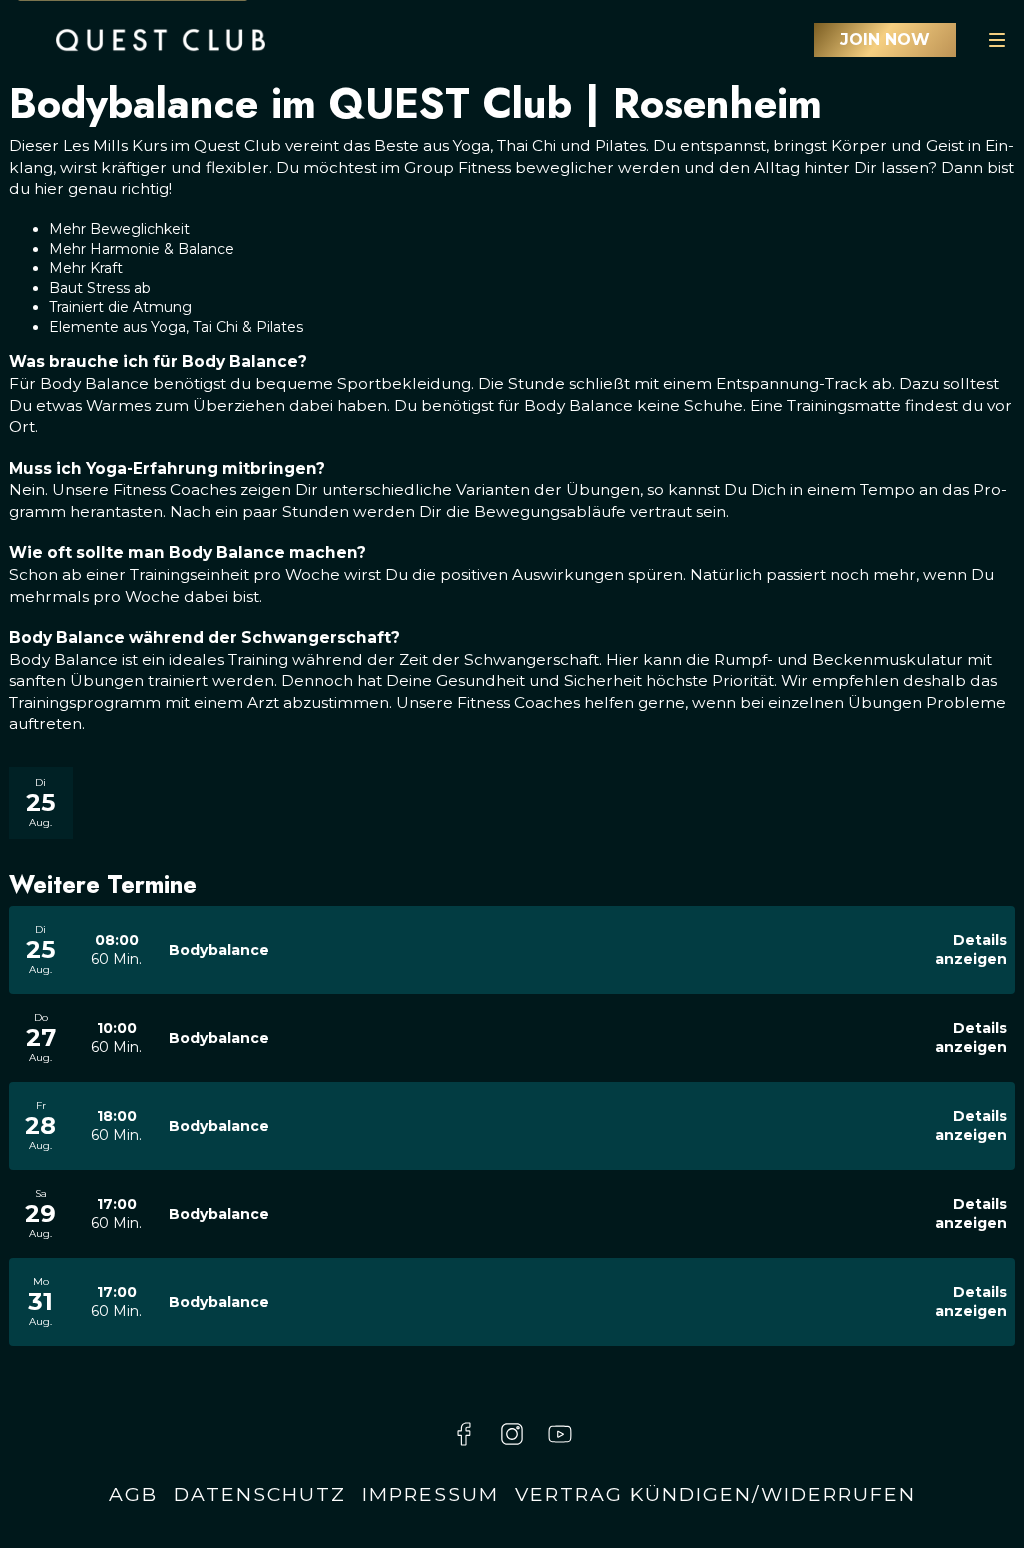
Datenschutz (260, 1494)
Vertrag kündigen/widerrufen (715, 1494)
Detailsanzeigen (971, 950)
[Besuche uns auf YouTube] (560, 1434)
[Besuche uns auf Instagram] (512, 1434)
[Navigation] (997, 40)
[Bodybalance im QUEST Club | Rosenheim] (160, 40)
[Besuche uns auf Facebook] (464, 1434)
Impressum (430, 1494)
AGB (133, 1494)
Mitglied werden (885, 40)
